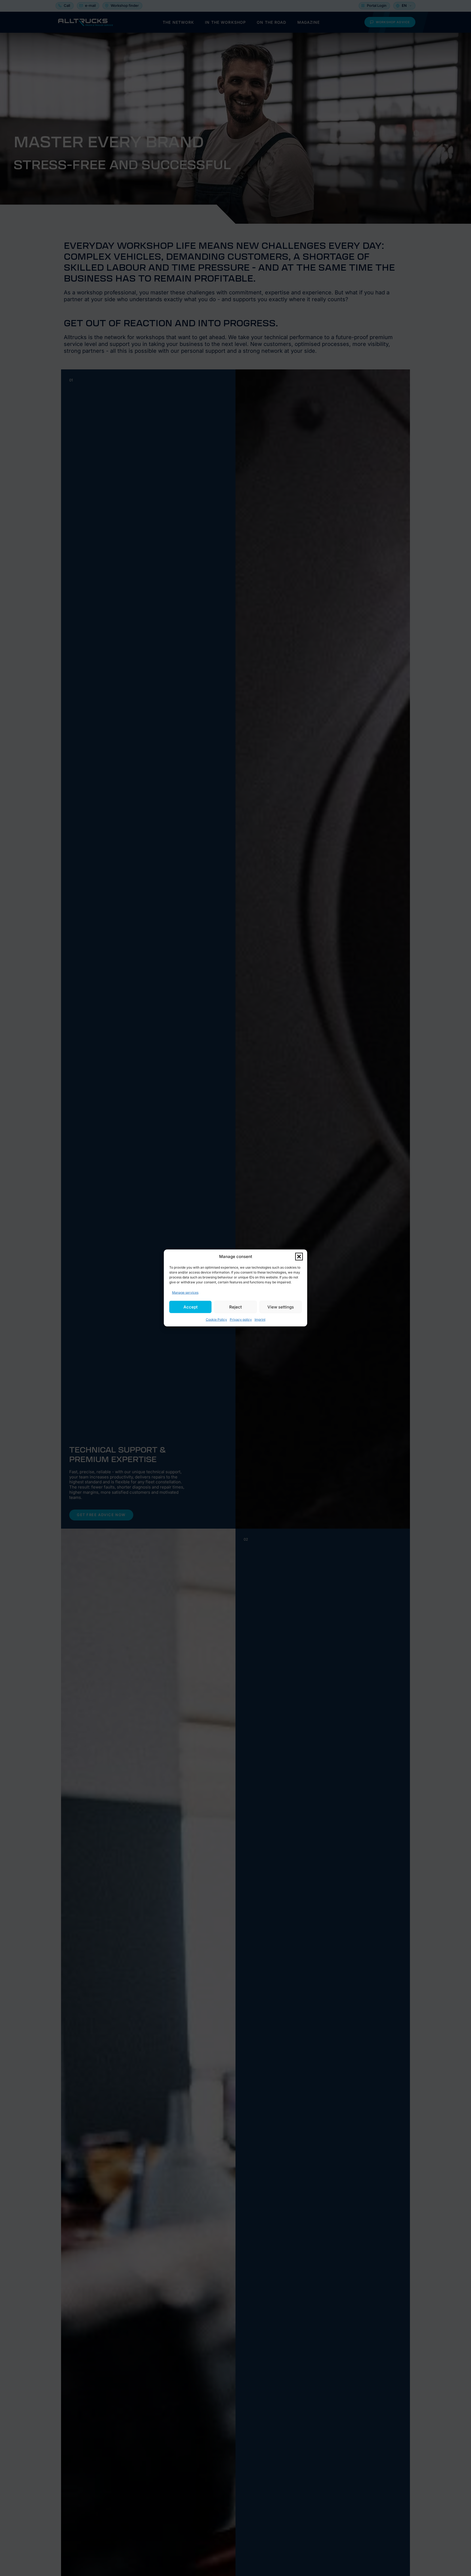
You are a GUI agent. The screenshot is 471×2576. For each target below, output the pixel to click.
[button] (299, 1257)
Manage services (185, 1293)
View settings (281, 1307)
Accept (191, 1307)
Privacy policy (241, 1320)
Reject (235, 1307)
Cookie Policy (216, 1320)
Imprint (260, 1320)
